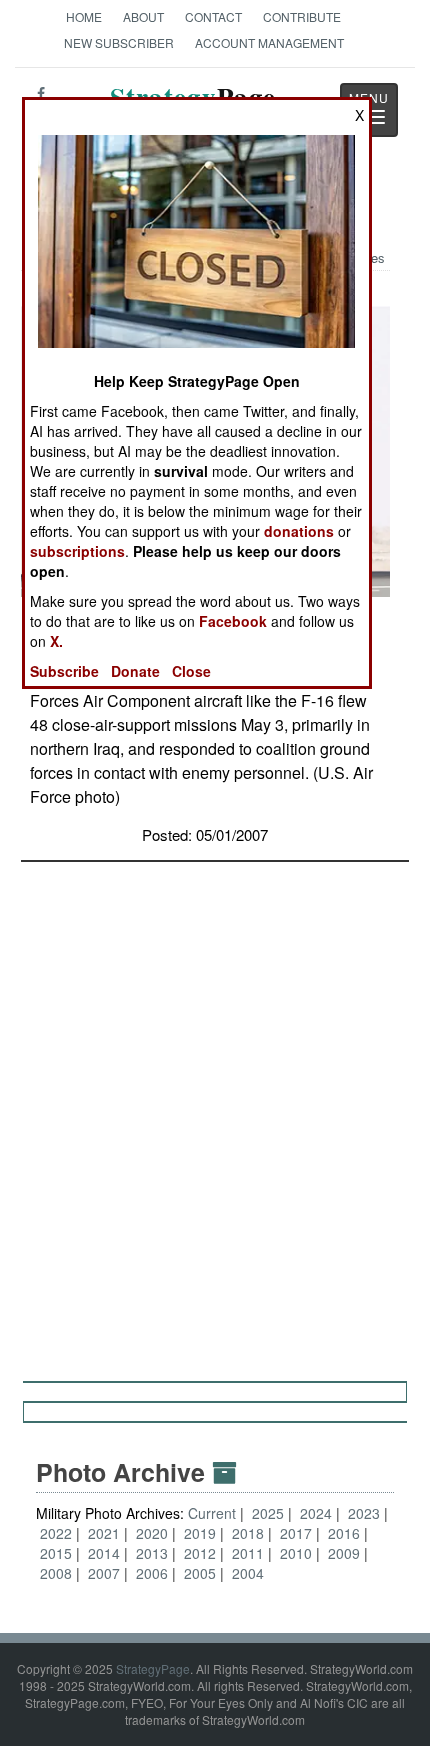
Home (84, 16)
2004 (248, 1573)
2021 (104, 1533)
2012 (200, 1553)
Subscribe (64, 671)
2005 (200, 1573)
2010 (296, 1553)
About (143, 16)
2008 (56, 1573)
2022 (56, 1533)
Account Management (269, 42)
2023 (364, 1513)
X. (56, 641)
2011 (248, 1553)
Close (191, 671)
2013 (152, 1553)
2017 (296, 1533)
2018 (248, 1533)
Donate (135, 671)
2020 (152, 1533)
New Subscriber (119, 42)
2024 (316, 1513)
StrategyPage (153, 1668)
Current (214, 1513)
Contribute (302, 16)
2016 (344, 1533)
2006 (152, 1573)
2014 (104, 1553)
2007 (104, 1573)
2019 (200, 1533)
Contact (213, 16)
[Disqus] (215, 1112)
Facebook (233, 621)
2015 (56, 1553)
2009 (344, 1553)
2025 (268, 1513)
